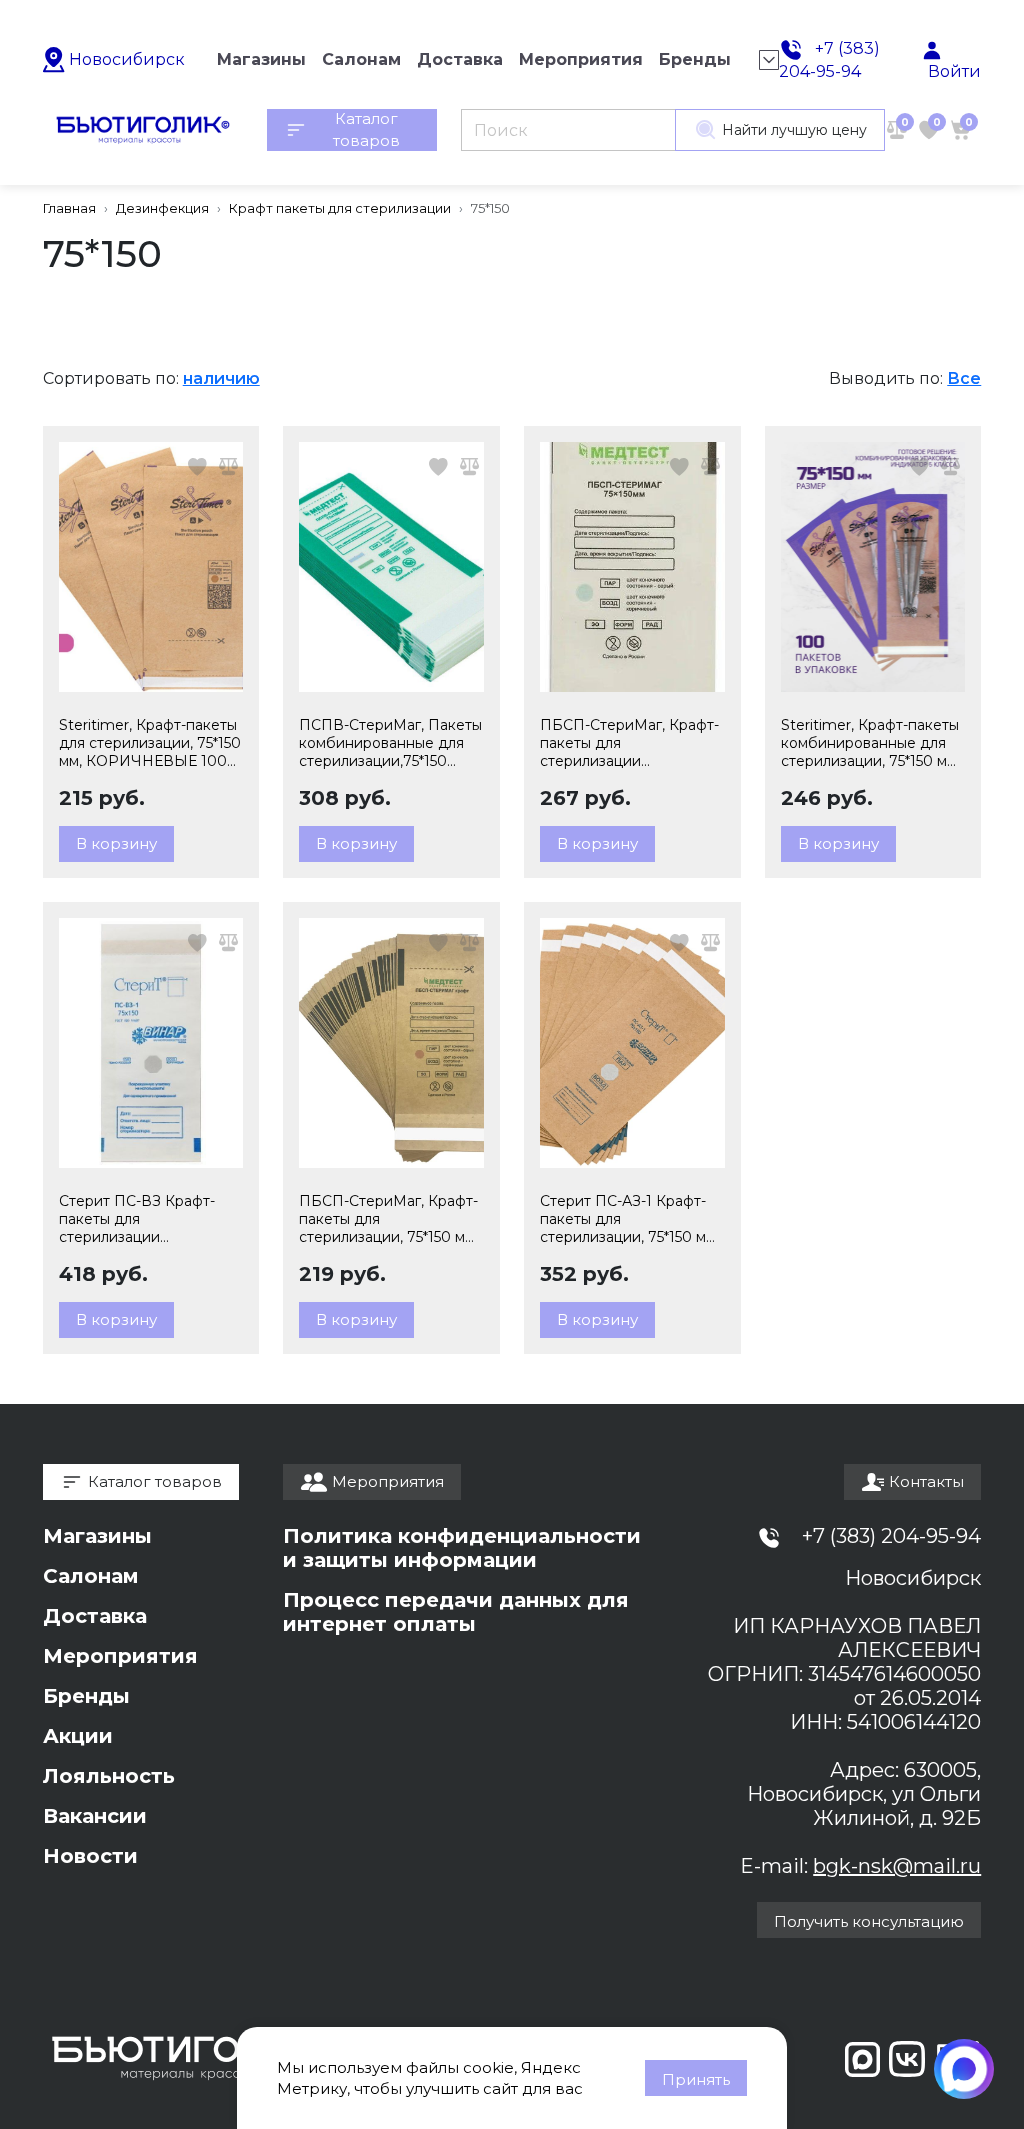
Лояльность (109, 1776)
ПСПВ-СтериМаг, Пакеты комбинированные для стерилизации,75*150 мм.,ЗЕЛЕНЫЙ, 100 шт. (390, 743)
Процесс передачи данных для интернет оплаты (456, 1612)
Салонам (91, 1576)
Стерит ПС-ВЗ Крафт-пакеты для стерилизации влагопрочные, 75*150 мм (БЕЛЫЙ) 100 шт (147, 1219)
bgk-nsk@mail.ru (897, 1866)
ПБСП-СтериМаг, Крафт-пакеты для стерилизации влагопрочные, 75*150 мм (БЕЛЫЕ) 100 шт (629, 743)
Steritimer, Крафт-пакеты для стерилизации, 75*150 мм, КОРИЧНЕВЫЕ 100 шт (150, 743)
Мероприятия (120, 1656)
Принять (696, 2079)
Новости (90, 1856)
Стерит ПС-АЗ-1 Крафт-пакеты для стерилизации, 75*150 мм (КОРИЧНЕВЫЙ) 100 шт (628, 1219)
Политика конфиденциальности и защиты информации (462, 1548)
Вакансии (95, 1816)
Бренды (86, 1696)
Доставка (95, 1616)
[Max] (964, 2069)
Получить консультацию (869, 1921)
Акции (78, 1736)
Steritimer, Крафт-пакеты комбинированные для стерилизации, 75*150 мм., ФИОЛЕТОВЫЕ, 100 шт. (872, 743)
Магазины (97, 1536)
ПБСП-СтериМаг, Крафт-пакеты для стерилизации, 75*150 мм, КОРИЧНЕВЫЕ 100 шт (388, 1219)
